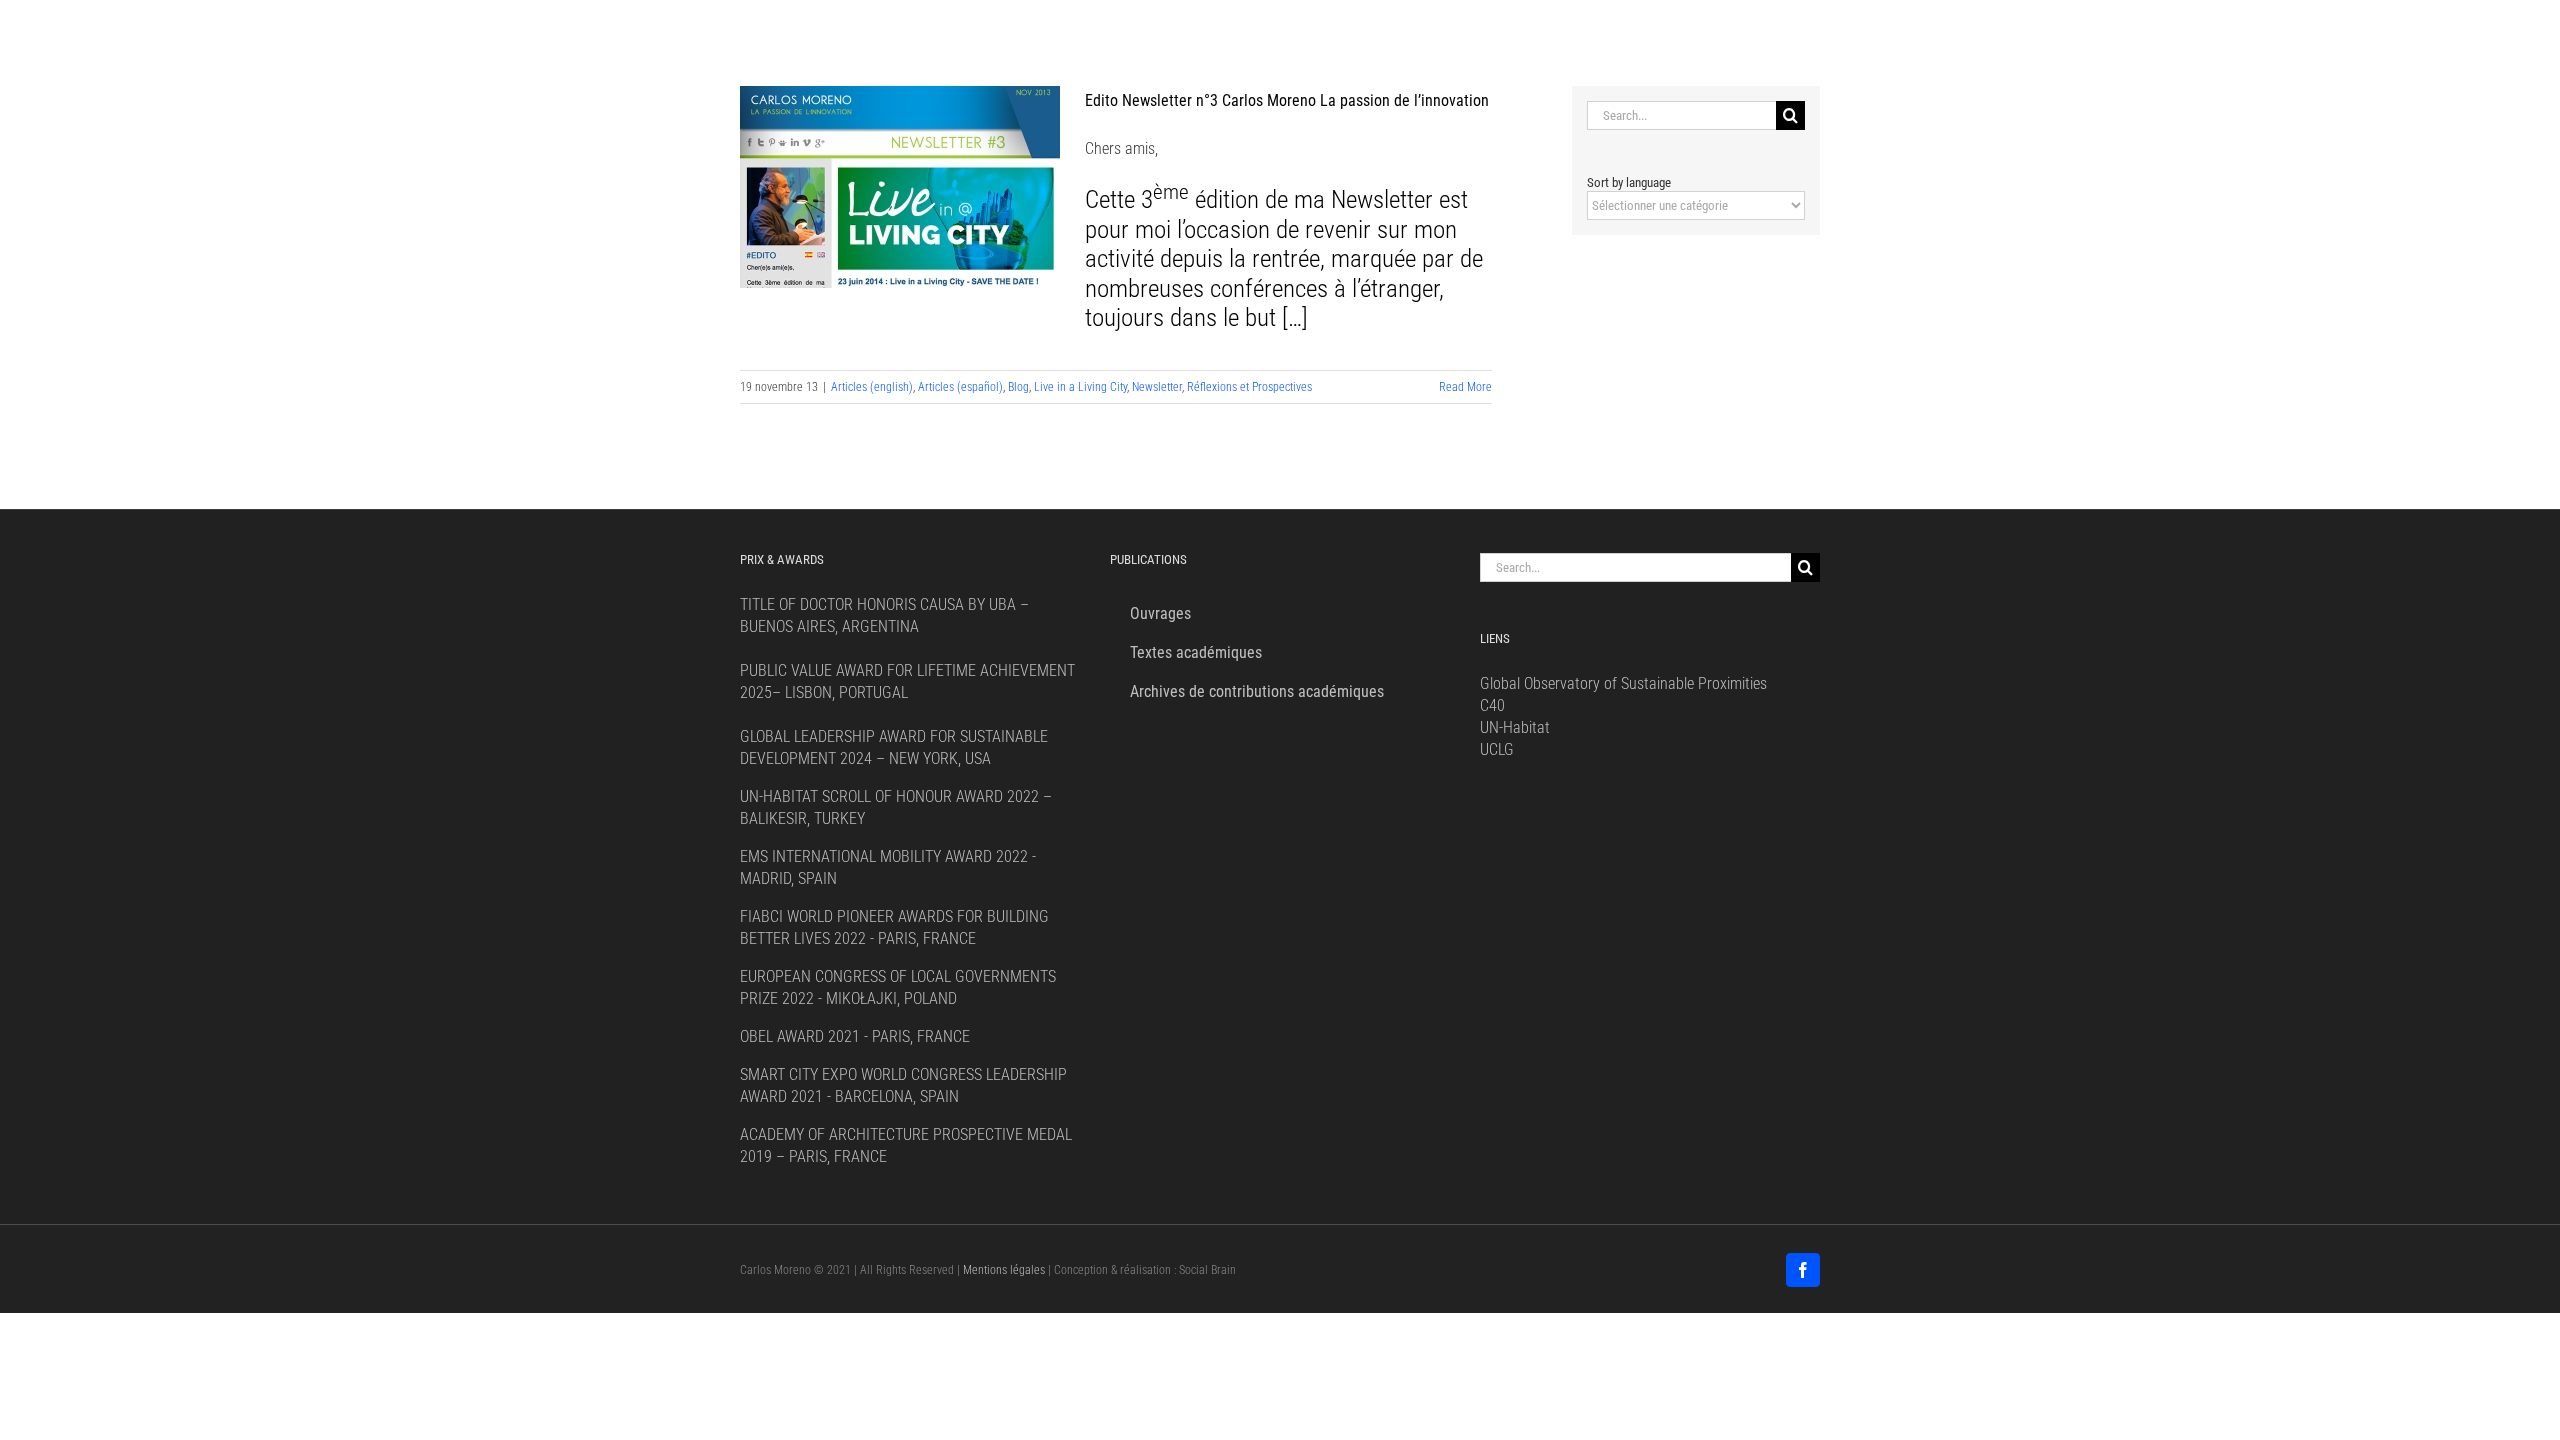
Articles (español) (960, 387)
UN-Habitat (1515, 727)
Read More (1465, 387)
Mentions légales (1004, 1270)
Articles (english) (872, 387)
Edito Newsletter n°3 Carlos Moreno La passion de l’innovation (1287, 100)
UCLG (1497, 749)
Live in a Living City (1080, 387)
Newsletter (1157, 387)
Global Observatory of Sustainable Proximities (1623, 683)
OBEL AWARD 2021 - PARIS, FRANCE (855, 1036)
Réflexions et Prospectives (1249, 387)
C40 (1492, 705)
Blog (1018, 387)
